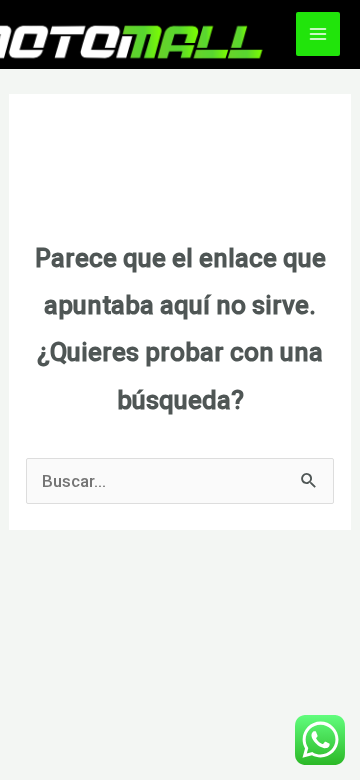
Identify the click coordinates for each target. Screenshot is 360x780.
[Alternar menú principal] (318, 34)
